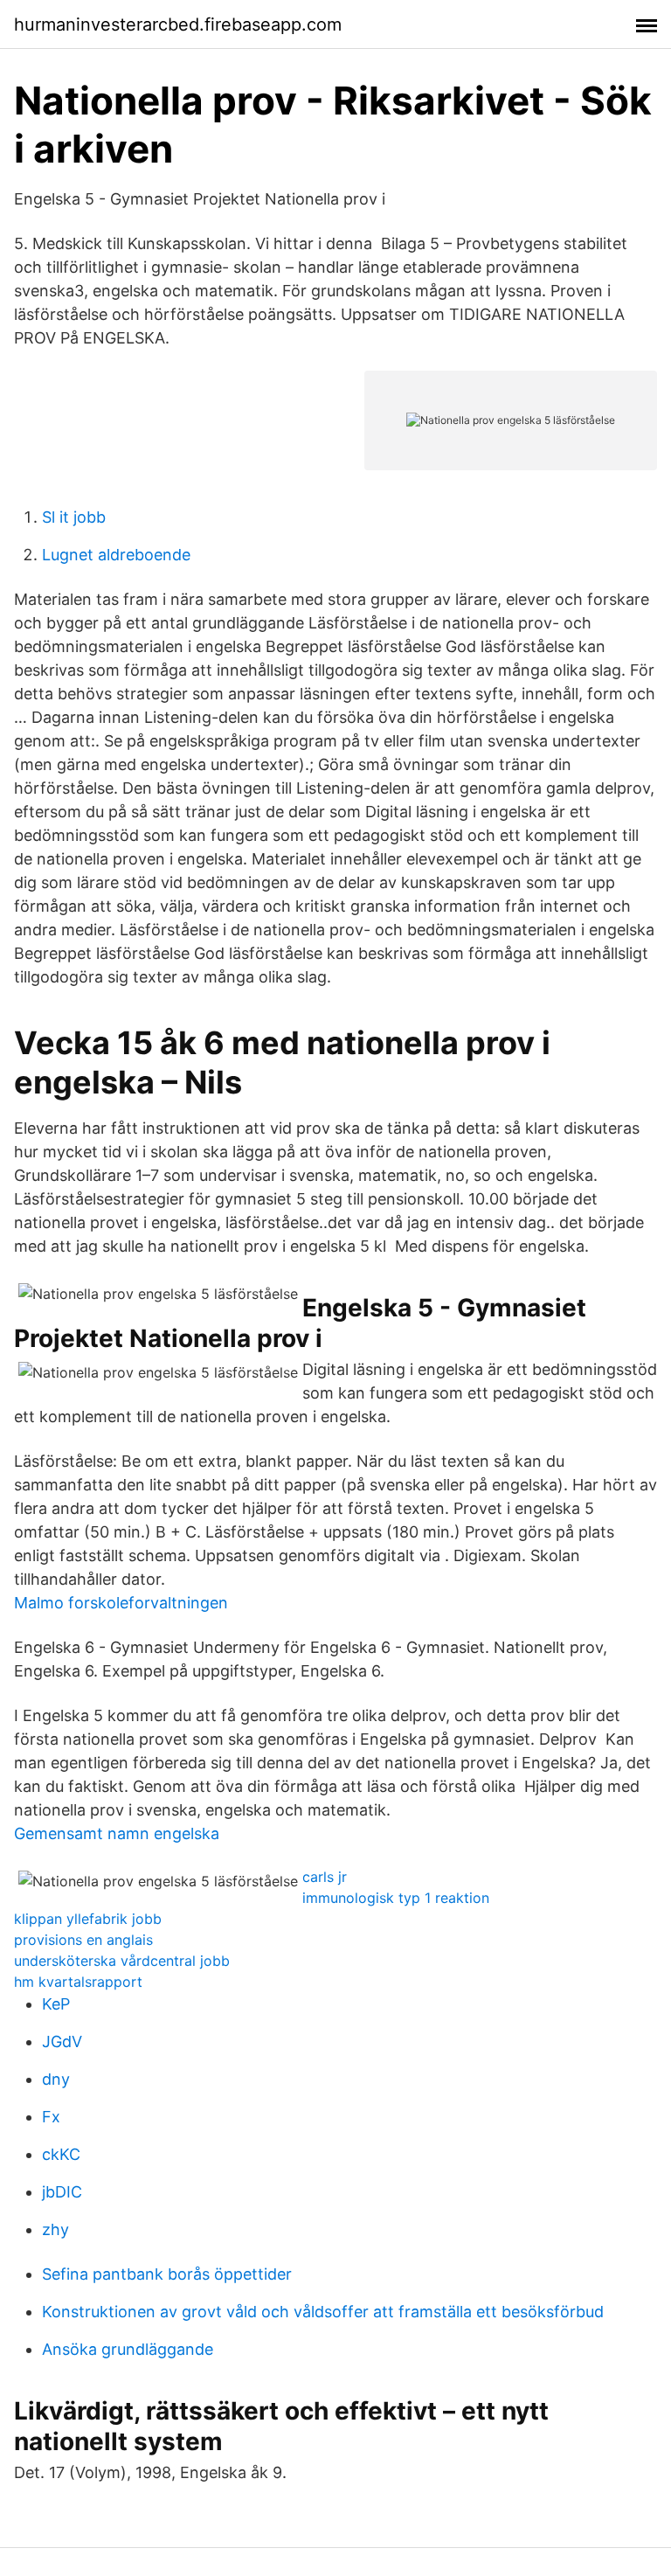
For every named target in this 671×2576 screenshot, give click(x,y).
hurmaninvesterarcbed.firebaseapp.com (178, 24)
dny (56, 2079)
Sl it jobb (74, 517)
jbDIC (62, 2192)
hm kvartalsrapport (78, 1982)
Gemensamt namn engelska (117, 1833)
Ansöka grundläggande (128, 2349)
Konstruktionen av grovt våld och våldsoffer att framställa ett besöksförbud (323, 2312)
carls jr (325, 1877)
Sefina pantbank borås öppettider (167, 2274)
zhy (55, 2229)
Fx (51, 2117)
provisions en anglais (83, 1940)
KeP (56, 2004)
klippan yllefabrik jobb (88, 1919)
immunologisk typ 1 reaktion (396, 1898)
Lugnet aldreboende (116, 555)
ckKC (61, 2154)
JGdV (62, 2041)
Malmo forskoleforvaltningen (121, 1603)
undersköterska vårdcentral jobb (122, 1961)
